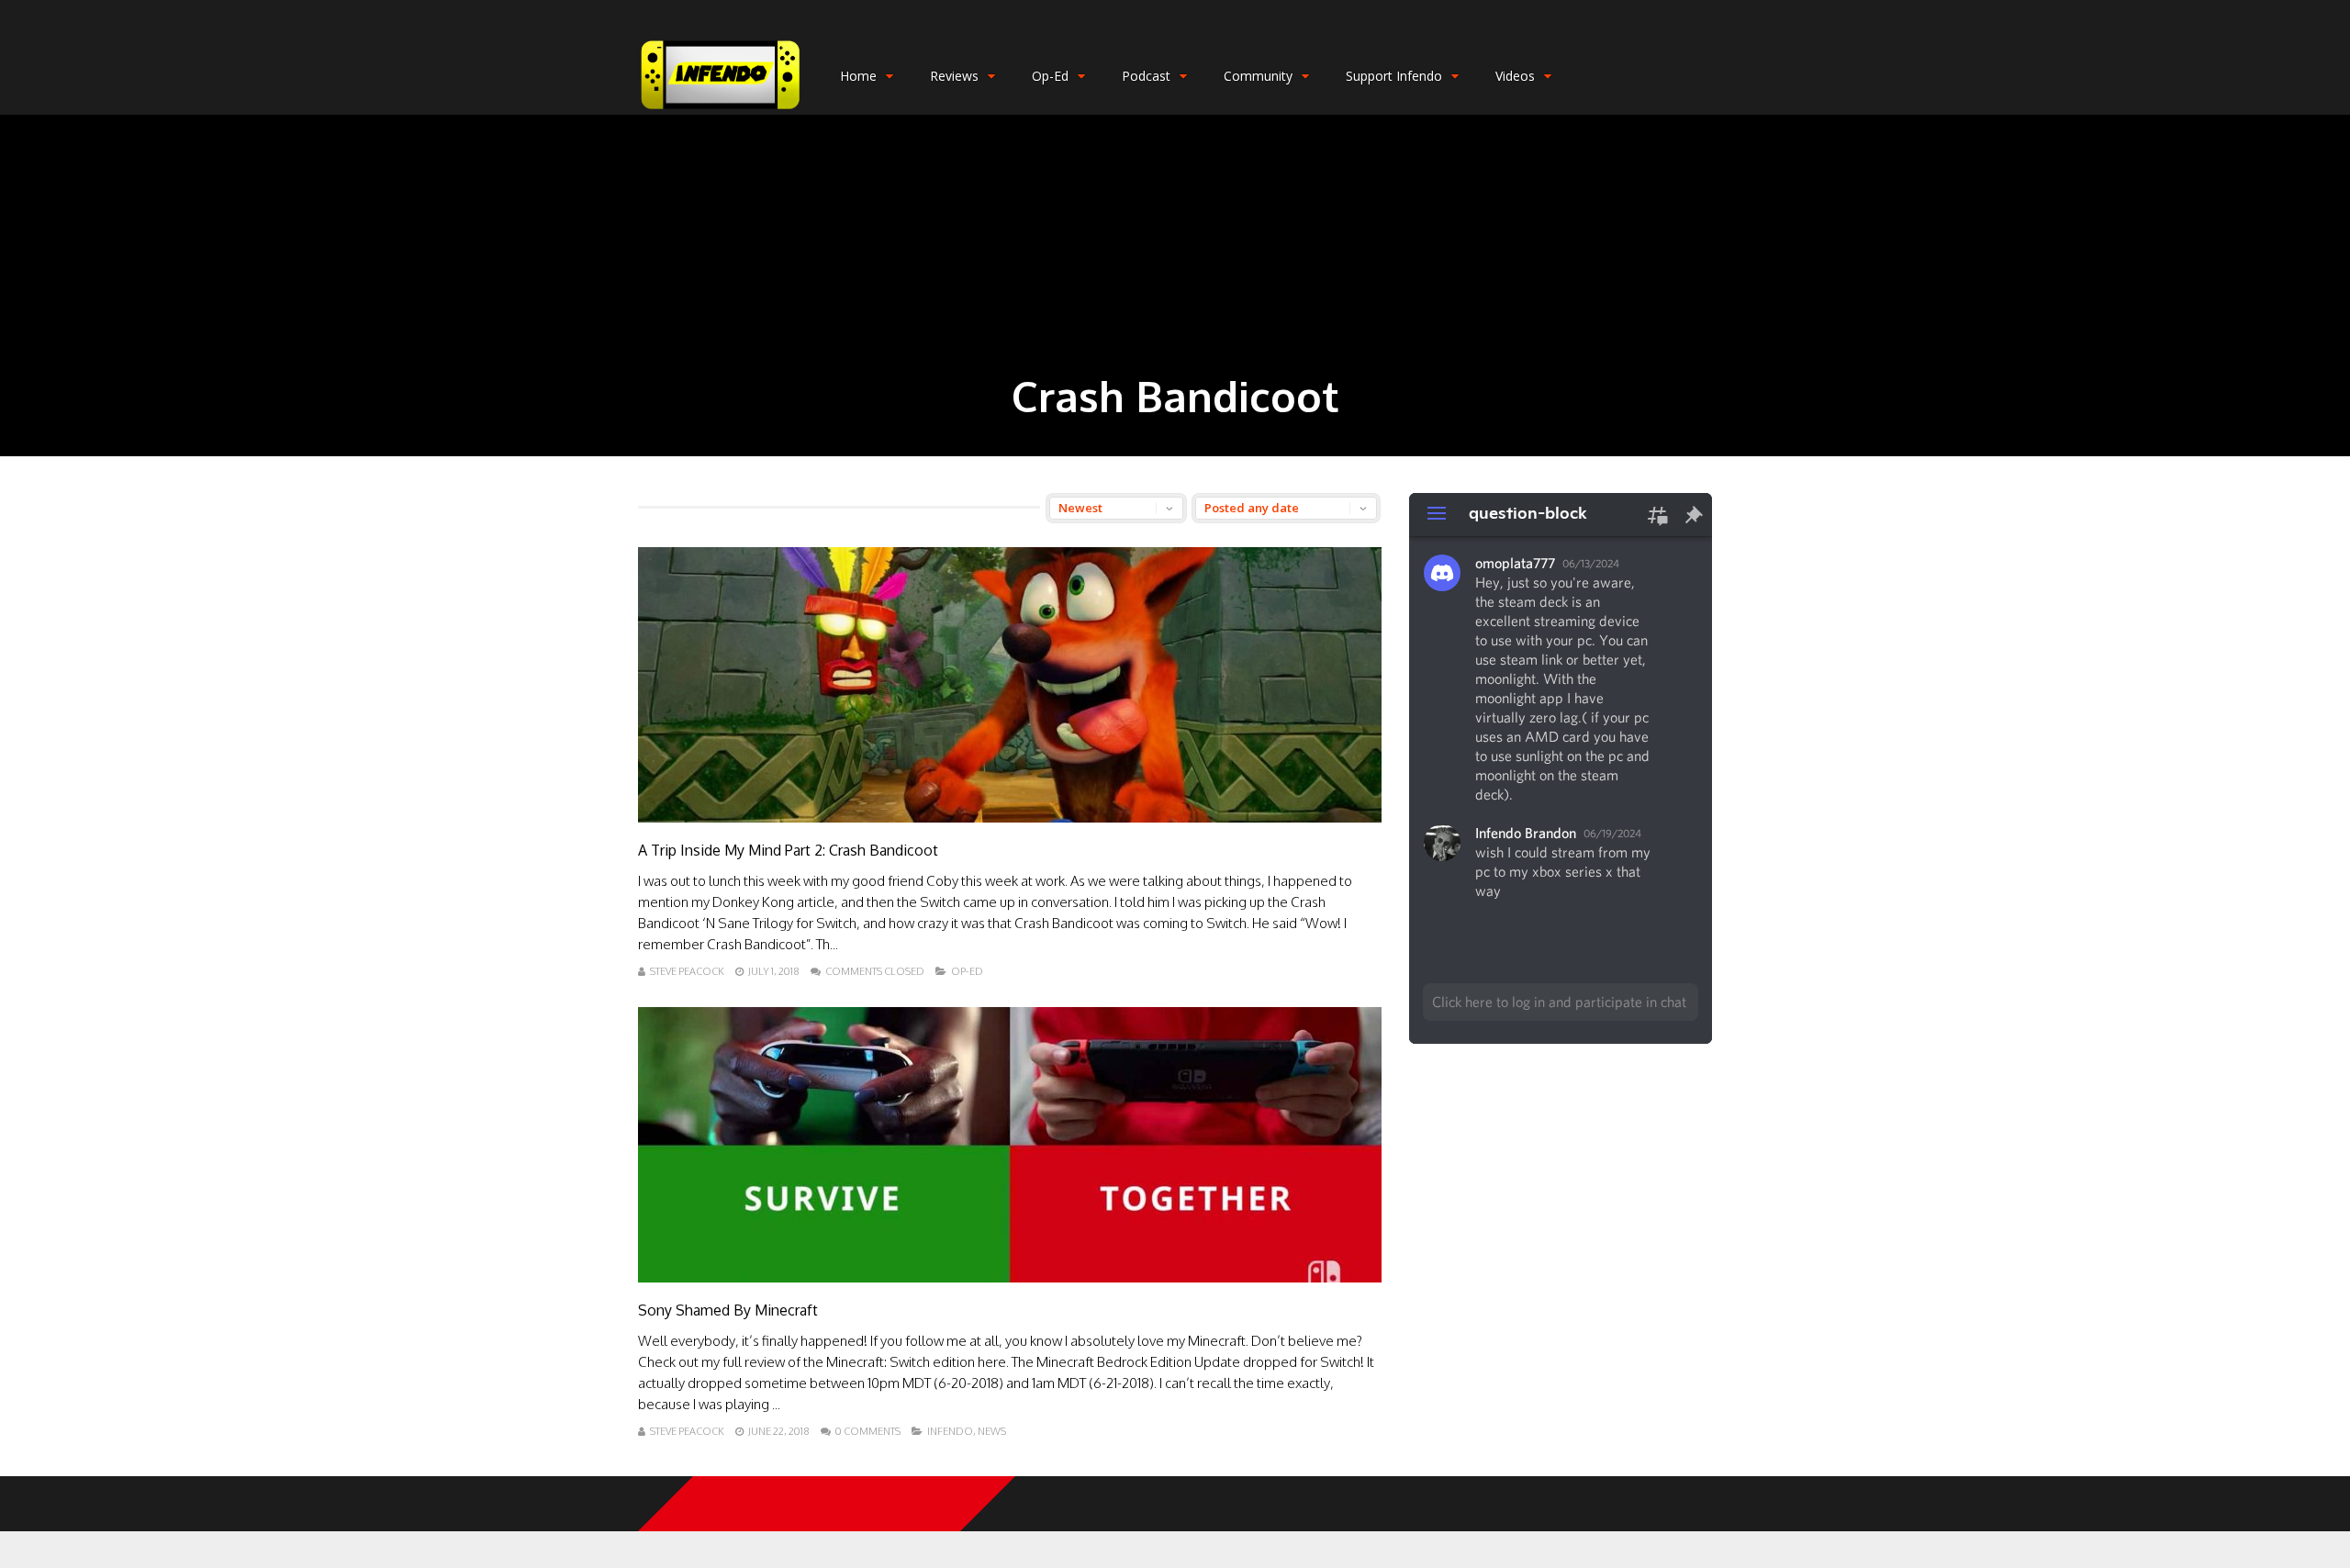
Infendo (950, 1431)
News (992, 1431)
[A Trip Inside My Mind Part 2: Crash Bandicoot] (1010, 818)
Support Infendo (1394, 76)
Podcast (1146, 76)
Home (858, 76)
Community (1258, 76)
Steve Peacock (687, 971)
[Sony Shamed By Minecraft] (1010, 1277)
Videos (1515, 76)
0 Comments (868, 1431)
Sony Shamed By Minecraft (728, 1310)
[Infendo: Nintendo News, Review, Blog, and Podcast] (721, 111)
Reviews (954, 76)
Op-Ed (1050, 76)
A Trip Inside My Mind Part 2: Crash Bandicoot (788, 850)
